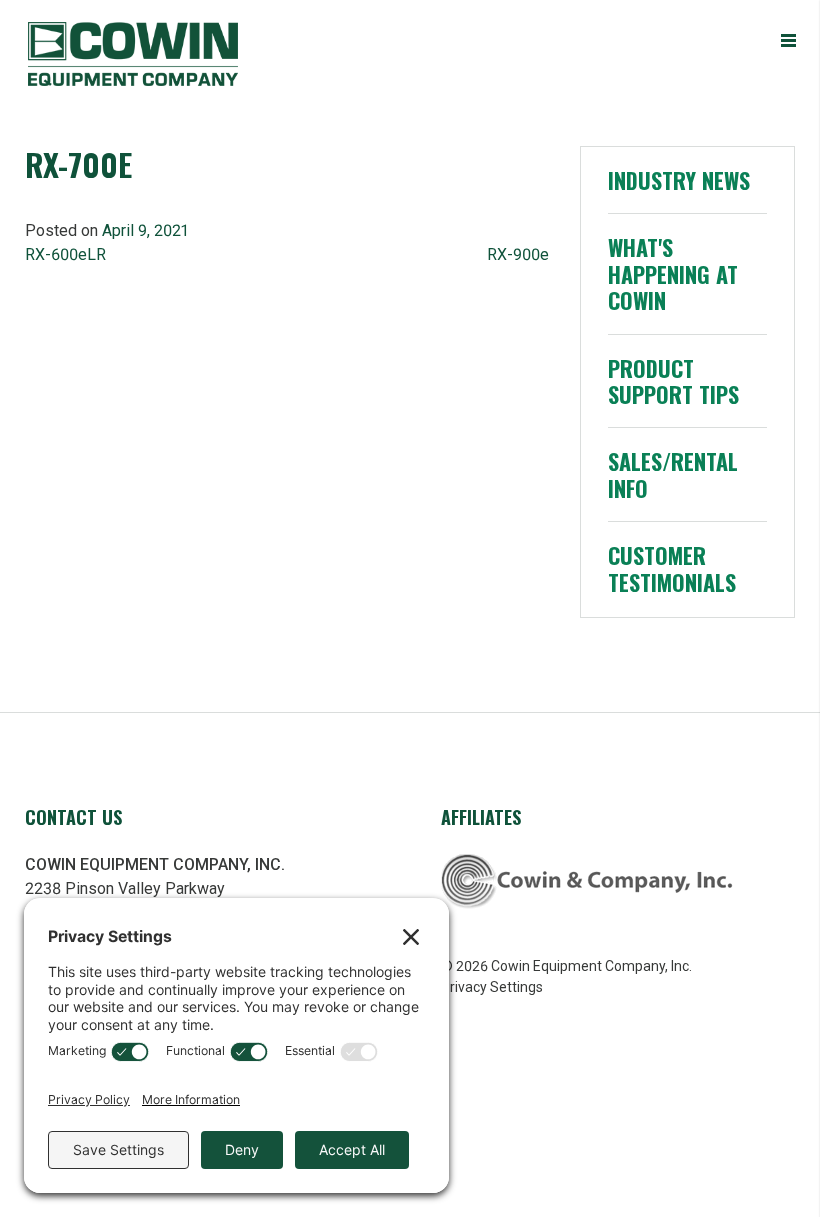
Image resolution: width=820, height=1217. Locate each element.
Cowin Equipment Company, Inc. (168, 54)
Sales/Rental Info (673, 474)
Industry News (679, 180)
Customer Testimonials (672, 568)
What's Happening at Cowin (673, 273)
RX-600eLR (65, 254)
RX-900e (518, 254)
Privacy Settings (492, 987)
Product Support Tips (673, 381)
